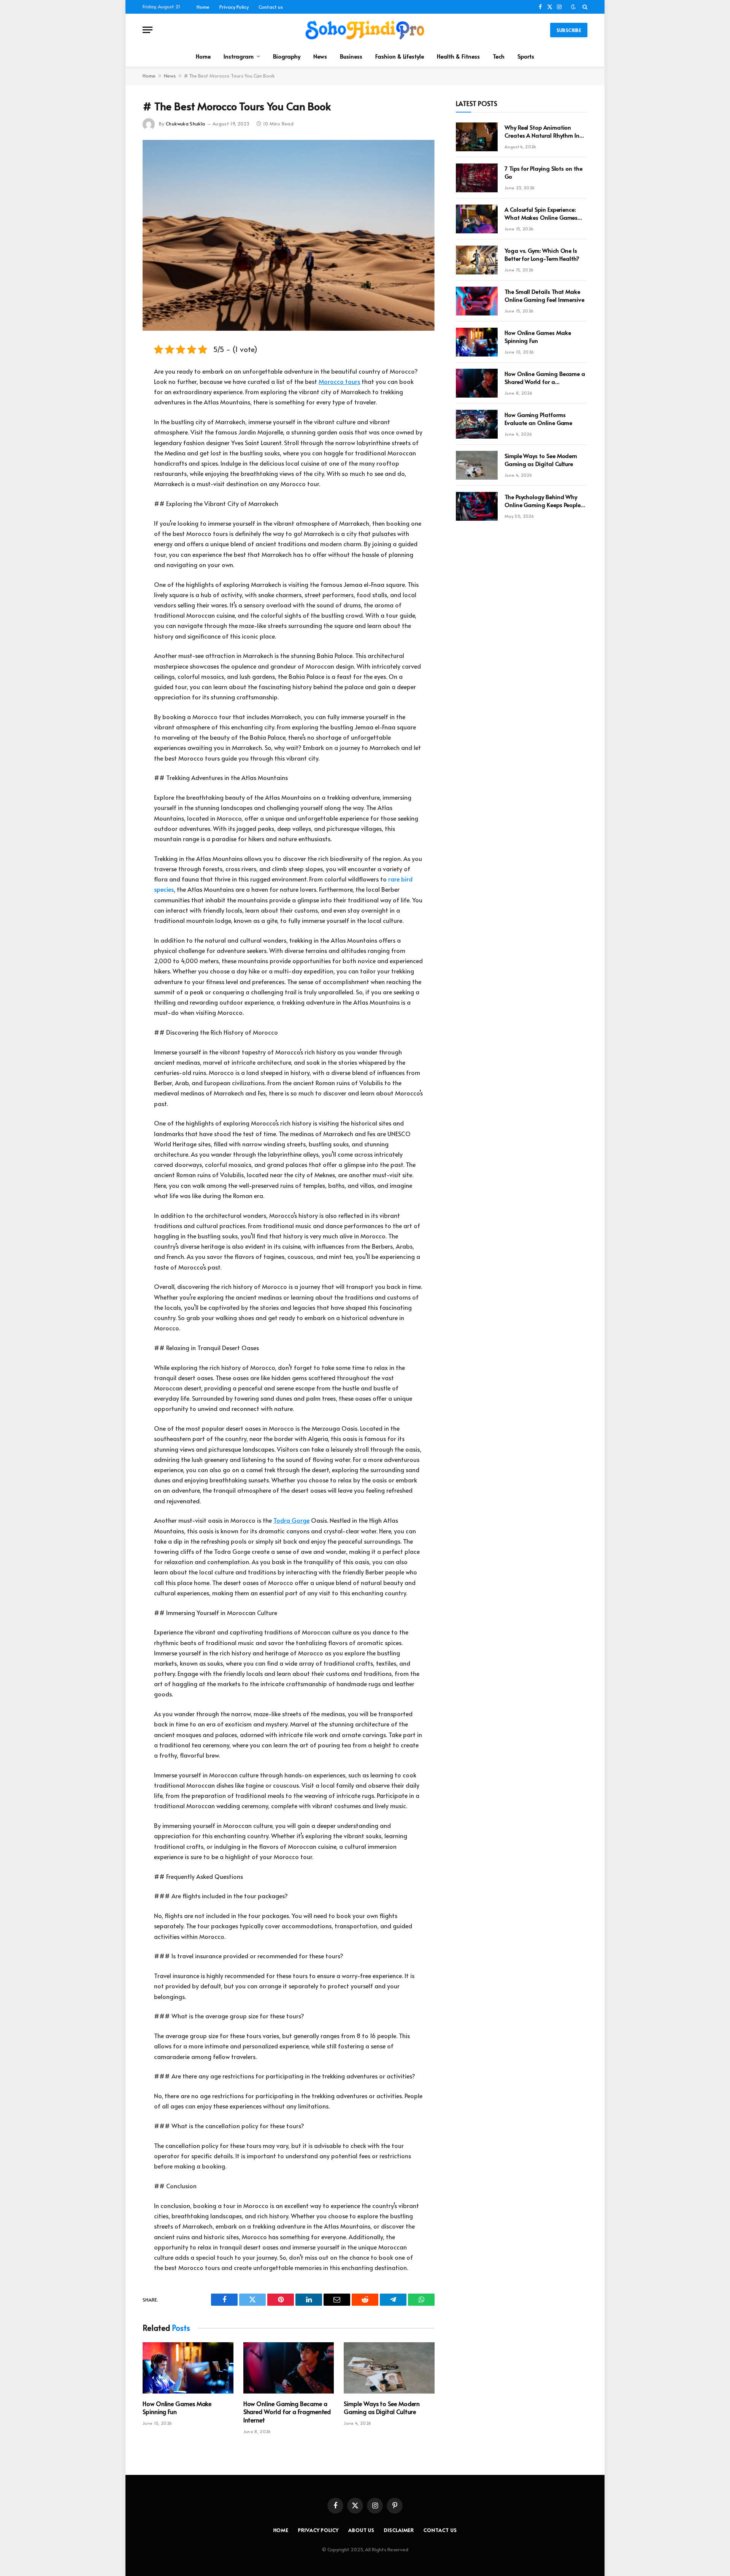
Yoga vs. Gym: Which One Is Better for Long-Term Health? (542, 254)
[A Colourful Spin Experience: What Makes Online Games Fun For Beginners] (477, 219)
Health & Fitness (458, 56)
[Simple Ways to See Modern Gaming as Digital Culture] (389, 2368)
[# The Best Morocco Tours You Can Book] (289, 235)
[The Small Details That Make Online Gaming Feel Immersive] (477, 301)
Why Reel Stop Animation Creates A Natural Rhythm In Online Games (542, 131)
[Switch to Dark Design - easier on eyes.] (573, 7)
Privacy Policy (234, 7)
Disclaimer (399, 2530)
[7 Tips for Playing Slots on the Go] (477, 178)
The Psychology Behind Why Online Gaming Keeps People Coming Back (543, 501)
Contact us (271, 7)
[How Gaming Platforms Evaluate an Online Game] (477, 424)
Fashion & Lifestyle (400, 56)
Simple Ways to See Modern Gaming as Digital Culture (382, 2408)
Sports (526, 56)
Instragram (239, 56)
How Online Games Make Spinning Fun (177, 2408)
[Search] (584, 7)
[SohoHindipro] (365, 30)
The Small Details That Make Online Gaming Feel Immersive (544, 295)
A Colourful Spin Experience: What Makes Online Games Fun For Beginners (541, 213)
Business (351, 56)
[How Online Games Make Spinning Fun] (188, 2368)
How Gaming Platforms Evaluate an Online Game (538, 419)
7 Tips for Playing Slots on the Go (544, 172)
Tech (499, 56)
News (320, 56)
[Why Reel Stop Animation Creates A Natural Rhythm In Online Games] (477, 137)
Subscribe (569, 30)
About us (361, 2530)
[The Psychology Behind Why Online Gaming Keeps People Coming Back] (477, 506)
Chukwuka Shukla (185, 124)
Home (203, 7)
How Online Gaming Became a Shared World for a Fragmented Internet (287, 2412)
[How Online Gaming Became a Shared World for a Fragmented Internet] (289, 2368)
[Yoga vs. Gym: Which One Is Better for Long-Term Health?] (477, 260)
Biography (287, 56)
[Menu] (148, 30)
